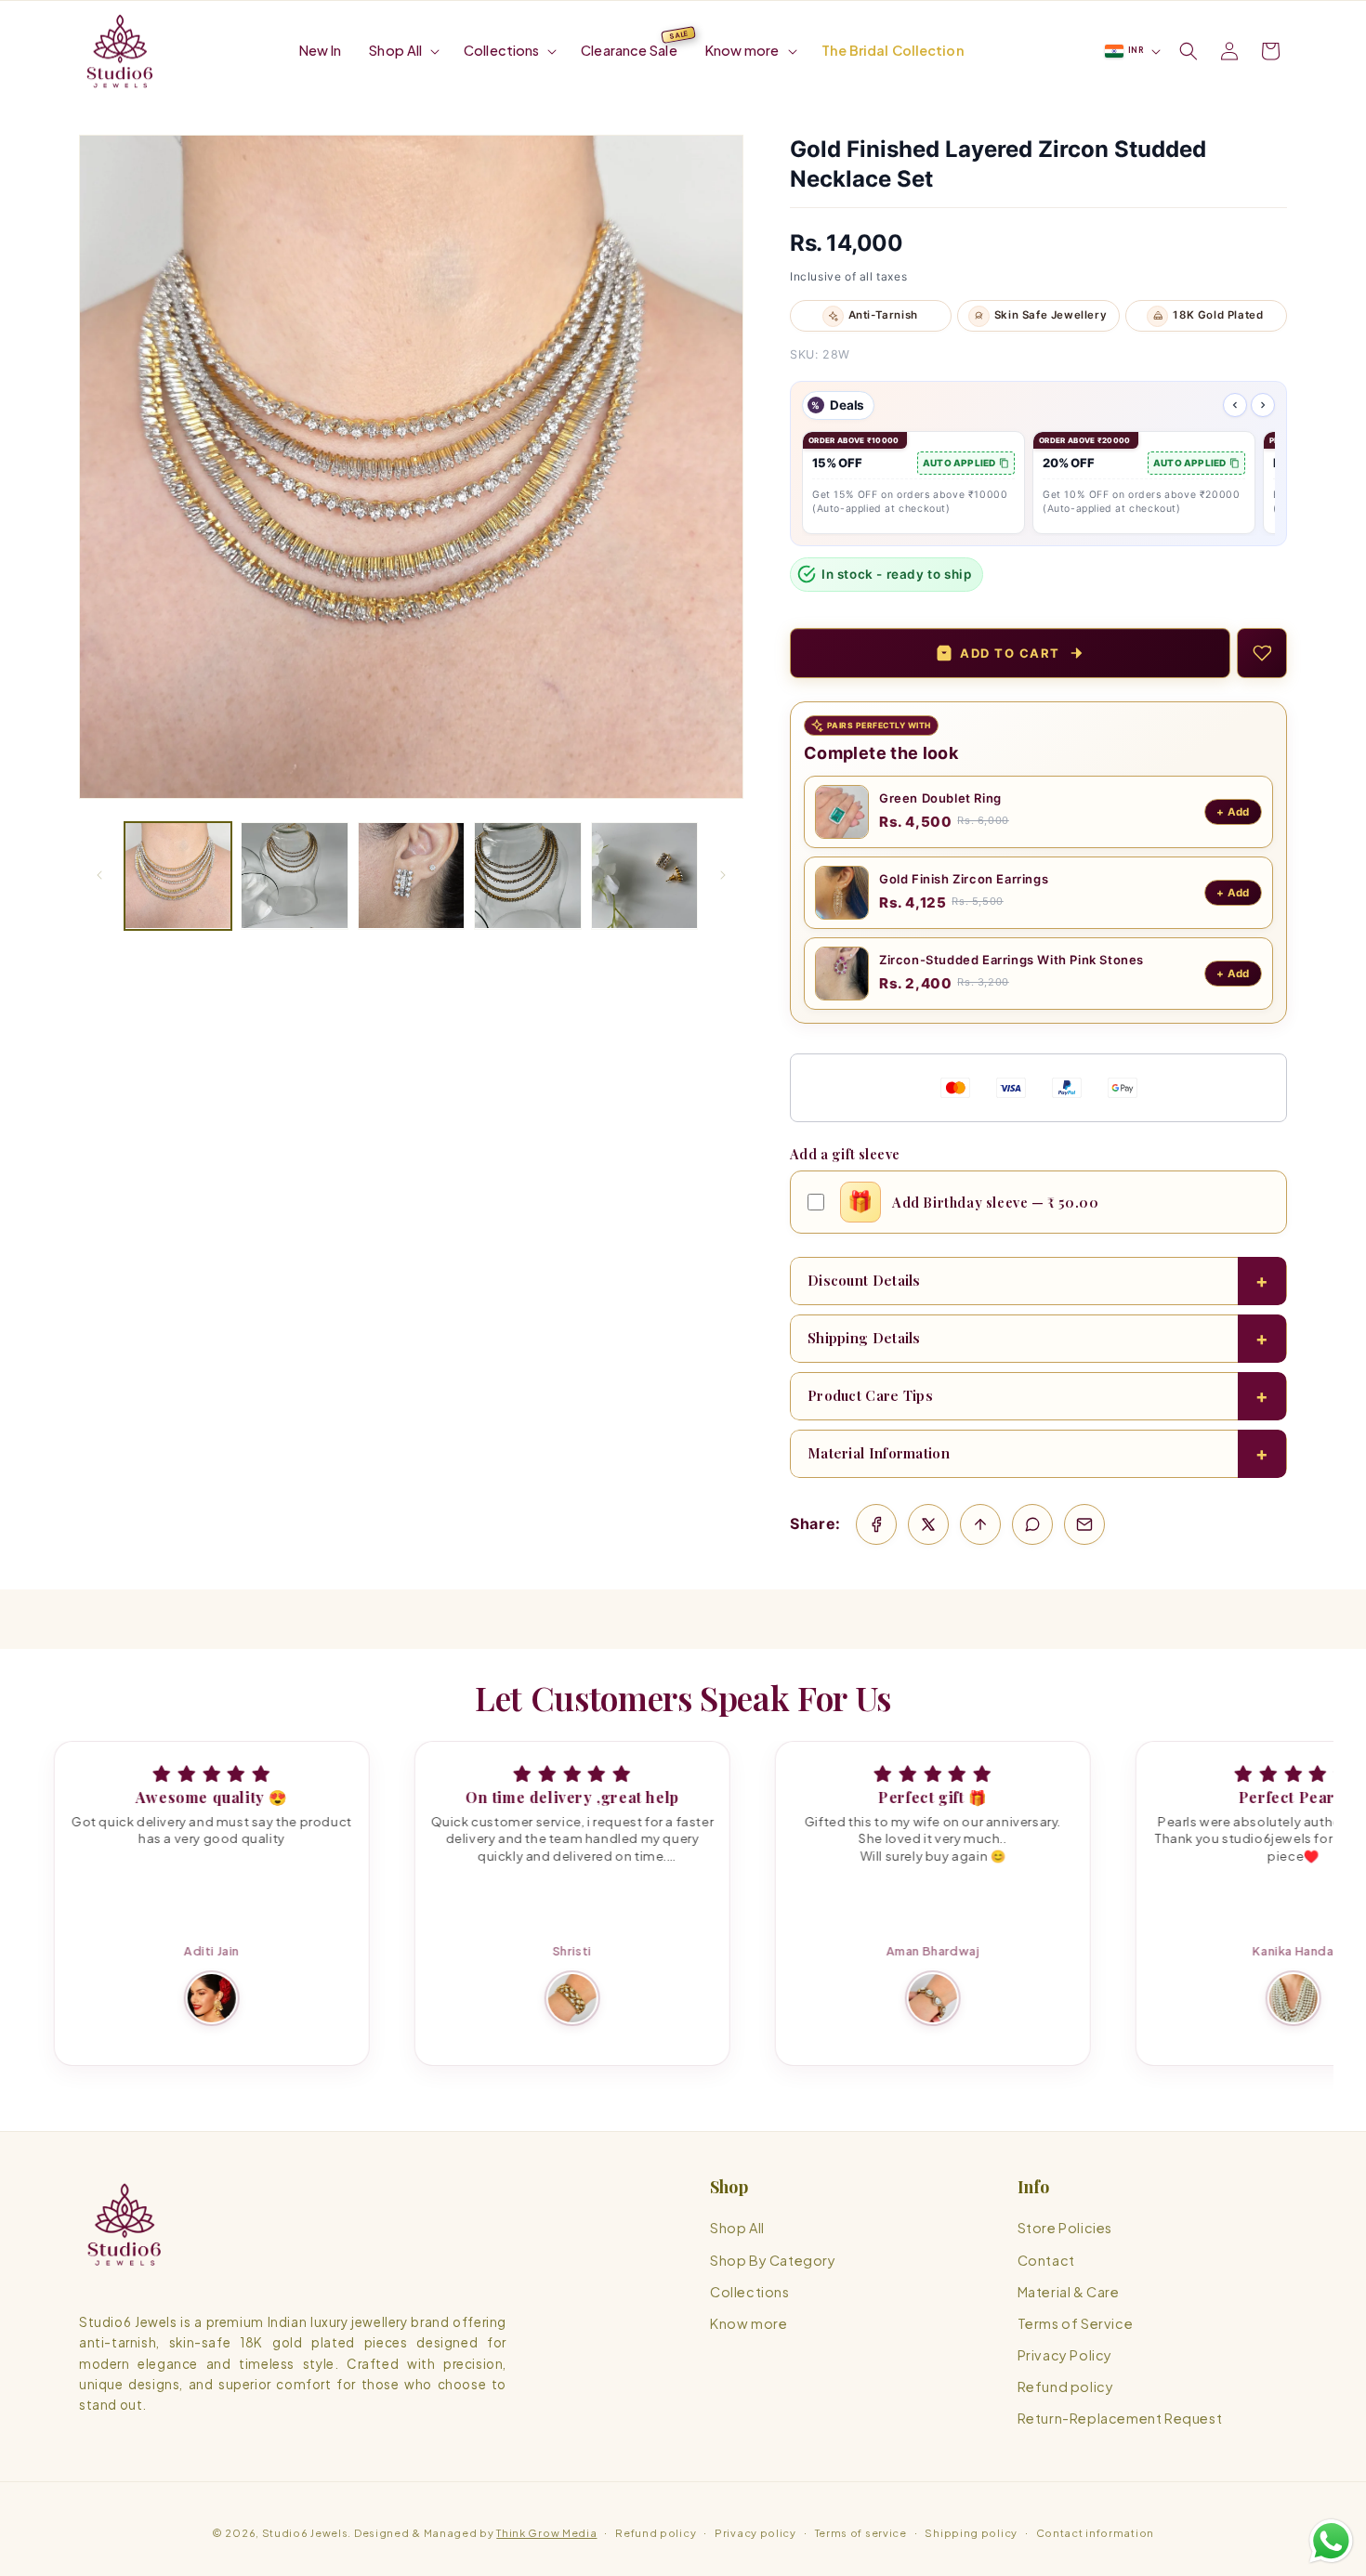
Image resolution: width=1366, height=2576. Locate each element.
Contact (1046, 2260)
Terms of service (861, 2532)
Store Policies (1065, 2229)
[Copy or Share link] (980, 1524)
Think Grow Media (546, 2533)
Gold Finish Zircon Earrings (964, 879)
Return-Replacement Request (1120, 2419)
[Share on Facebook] (876, 1524)
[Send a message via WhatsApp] (1331, 2541)
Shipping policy (971, 2532)
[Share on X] (928, 1524)
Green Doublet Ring (940, 798)
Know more (749, 2323)
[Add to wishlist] (1262, 653)
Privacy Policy (1065, 2355)
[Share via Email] (1084, 1524)
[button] (402, 51)
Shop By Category (773, 2260)
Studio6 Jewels (305, 2533)
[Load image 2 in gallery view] (294, 876)
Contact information (1095, 2532)
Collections (750, 2292)
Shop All (737, 2229)
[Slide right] (723, 875)
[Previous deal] (1235, 405)
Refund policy (1066, 2386)
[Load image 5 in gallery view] (644, 876)
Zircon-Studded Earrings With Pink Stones (1011, 960)
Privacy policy (755, 2532)
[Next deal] (1263, 405)
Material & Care (1069, 2292)
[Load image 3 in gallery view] (411, 876)
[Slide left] (99, 875)
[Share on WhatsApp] (1032, 1524)
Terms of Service (1076, 2323)
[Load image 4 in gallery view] (527, 876)
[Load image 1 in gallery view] (178, 876)
